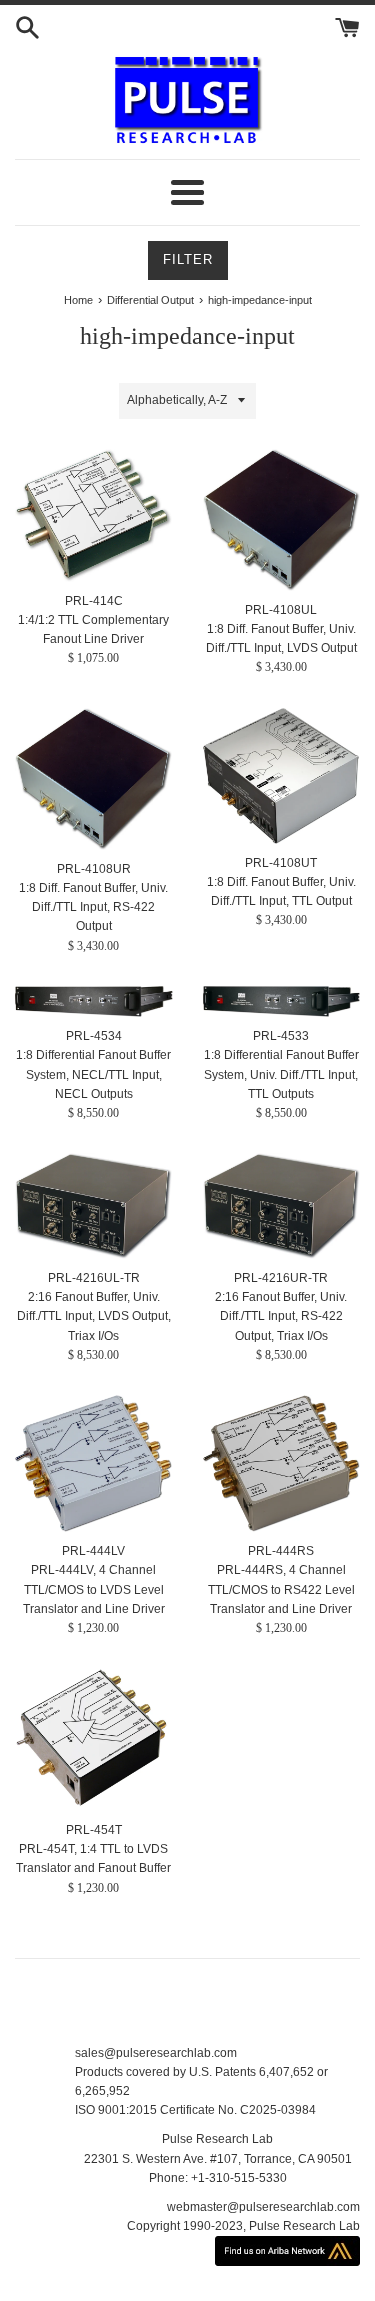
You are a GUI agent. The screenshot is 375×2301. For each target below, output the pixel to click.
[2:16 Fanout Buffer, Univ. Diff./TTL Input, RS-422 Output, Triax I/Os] (282, 1206)
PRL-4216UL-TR (94, 1278)
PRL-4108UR (94, 869)
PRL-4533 (281, 1036)
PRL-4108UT (281, 863)
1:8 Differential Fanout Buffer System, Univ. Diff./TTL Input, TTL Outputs (281, 1074)
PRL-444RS (281, 1551)
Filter (188, 259)
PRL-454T (94, 1830)
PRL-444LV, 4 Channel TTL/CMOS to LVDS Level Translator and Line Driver (94, 1589)
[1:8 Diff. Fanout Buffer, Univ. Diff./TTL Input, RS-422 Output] (94, 779)
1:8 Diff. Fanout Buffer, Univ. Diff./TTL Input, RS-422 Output (93, 907)
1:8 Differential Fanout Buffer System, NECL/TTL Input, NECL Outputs (93, 1074)
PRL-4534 (94, 1036)
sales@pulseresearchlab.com (156, 2053)
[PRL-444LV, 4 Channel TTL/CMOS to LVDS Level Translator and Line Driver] (94, 1463)
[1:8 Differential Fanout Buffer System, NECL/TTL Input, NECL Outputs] (94, 1002)
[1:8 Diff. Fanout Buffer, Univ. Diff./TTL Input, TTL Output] (282, 776)
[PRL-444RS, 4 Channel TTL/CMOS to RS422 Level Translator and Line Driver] (282, 1463)
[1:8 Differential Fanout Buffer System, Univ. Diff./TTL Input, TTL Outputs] (282, 1002)
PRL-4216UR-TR (281, 1278)
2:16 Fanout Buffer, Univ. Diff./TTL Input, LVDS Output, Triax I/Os (94, 1316)
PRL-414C (94, 601)
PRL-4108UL (281, 610)
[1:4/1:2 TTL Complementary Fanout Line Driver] (94, 515)
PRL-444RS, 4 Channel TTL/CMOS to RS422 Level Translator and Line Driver (281, 1589)
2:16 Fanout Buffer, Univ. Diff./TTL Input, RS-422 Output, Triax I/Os (281, 1316)
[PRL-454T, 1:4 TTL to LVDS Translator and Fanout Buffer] (94, 1739)
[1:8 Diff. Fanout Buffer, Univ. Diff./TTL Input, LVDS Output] (282, 520)
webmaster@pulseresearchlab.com (263, 2207)
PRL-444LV (93, 1551)
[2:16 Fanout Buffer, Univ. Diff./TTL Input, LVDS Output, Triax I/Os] (94, 1206)
